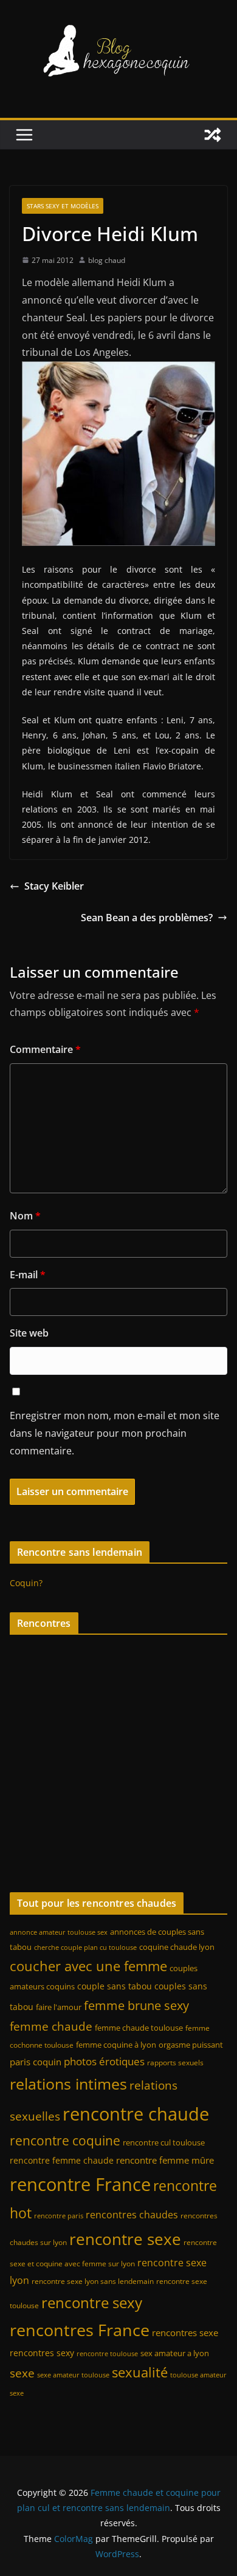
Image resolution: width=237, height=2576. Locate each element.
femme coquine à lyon (116, 2045)
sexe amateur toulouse (73, 2375)
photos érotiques (104, 2061)
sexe (22, 2373)
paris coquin (36, 2062)
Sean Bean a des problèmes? (147, 918)
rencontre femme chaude (62, 2160)
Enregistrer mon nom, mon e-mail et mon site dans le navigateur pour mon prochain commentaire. (115, 1433)
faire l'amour (59, 2007)
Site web (29, 1333)
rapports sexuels (175, 2063)
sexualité (140, 2372)
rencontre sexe (125, 2239)
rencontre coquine (65, 2141)
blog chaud (107, 260)
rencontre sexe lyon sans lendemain (93, 2281)
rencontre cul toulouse (164, 2142)
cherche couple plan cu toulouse (85, 1947)
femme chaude (51, 2026)
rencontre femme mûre (165, 2160)
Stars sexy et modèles (63, 206)
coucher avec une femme (88, 1966)
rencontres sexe (185, 2332)
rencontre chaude (136, 2114)
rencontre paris (59, 2216)
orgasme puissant (191, 2045)
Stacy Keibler (54, 886)
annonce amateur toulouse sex (59, 1932)
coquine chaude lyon (177, 1947)
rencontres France (80, 2330)
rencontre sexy (92, 2302)
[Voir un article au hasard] (213, 135)
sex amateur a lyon (175, 2353)
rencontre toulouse (107, 2354)
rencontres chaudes (132, 2215)
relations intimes (68, 2084)
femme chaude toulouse (139, 2028)
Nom (25, 1216)
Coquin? (26, 1583)
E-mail (28, 1275)
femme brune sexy (136, 2005)
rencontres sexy (42, 2353)
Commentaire (45, 1049)
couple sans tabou (115, 1986)
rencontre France (80, 2184)
